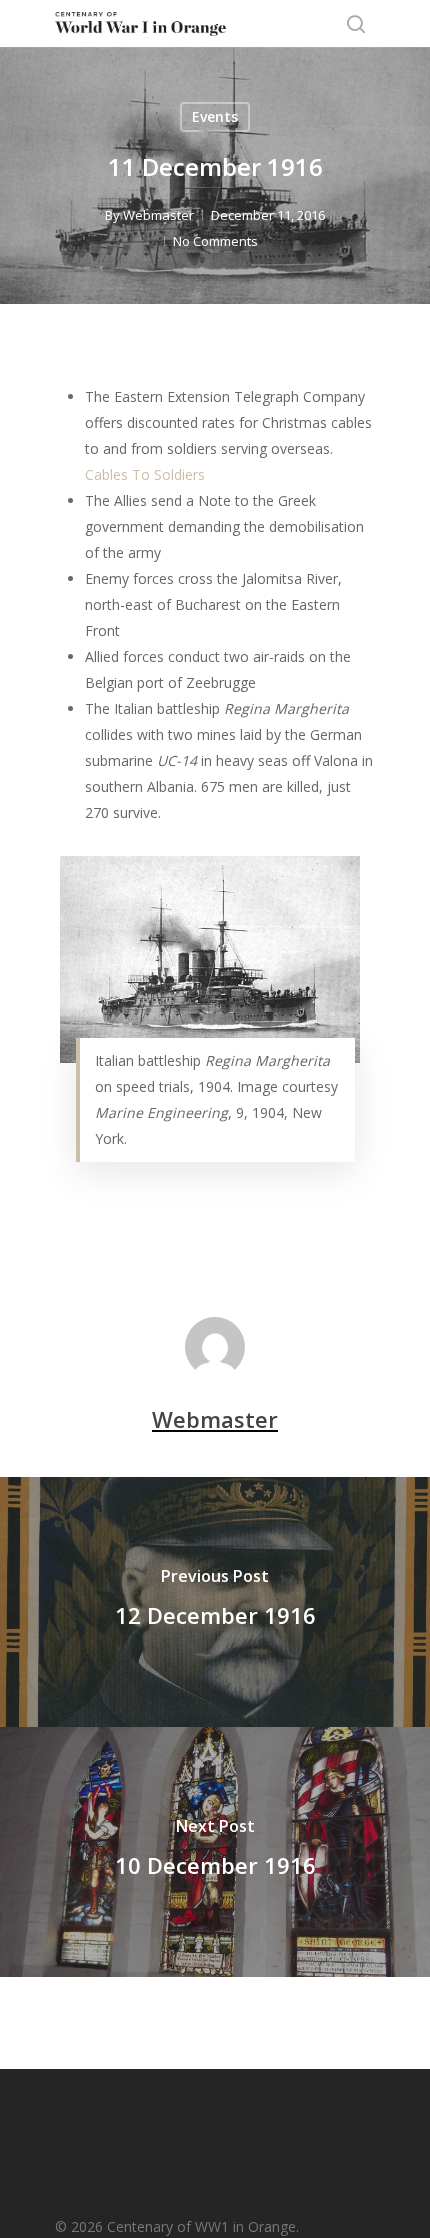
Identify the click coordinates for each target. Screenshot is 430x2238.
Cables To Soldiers (145, 474)
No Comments (215, 241)
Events (215, 116)
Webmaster (158, 215)
